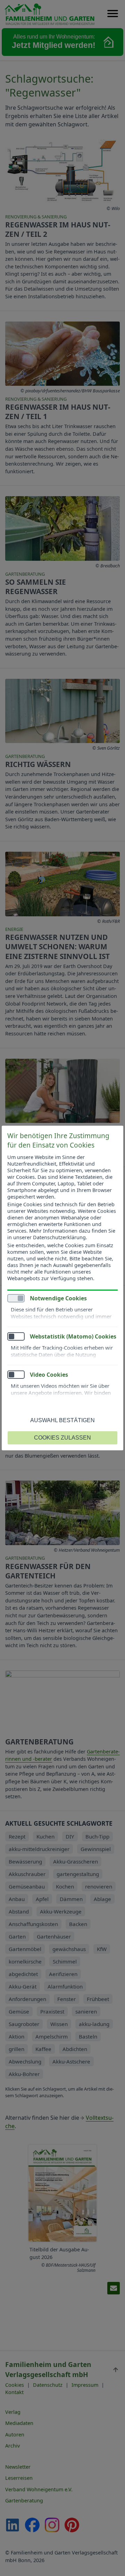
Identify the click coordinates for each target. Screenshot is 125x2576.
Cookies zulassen (62, 1438)
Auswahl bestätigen (62, 1420)
